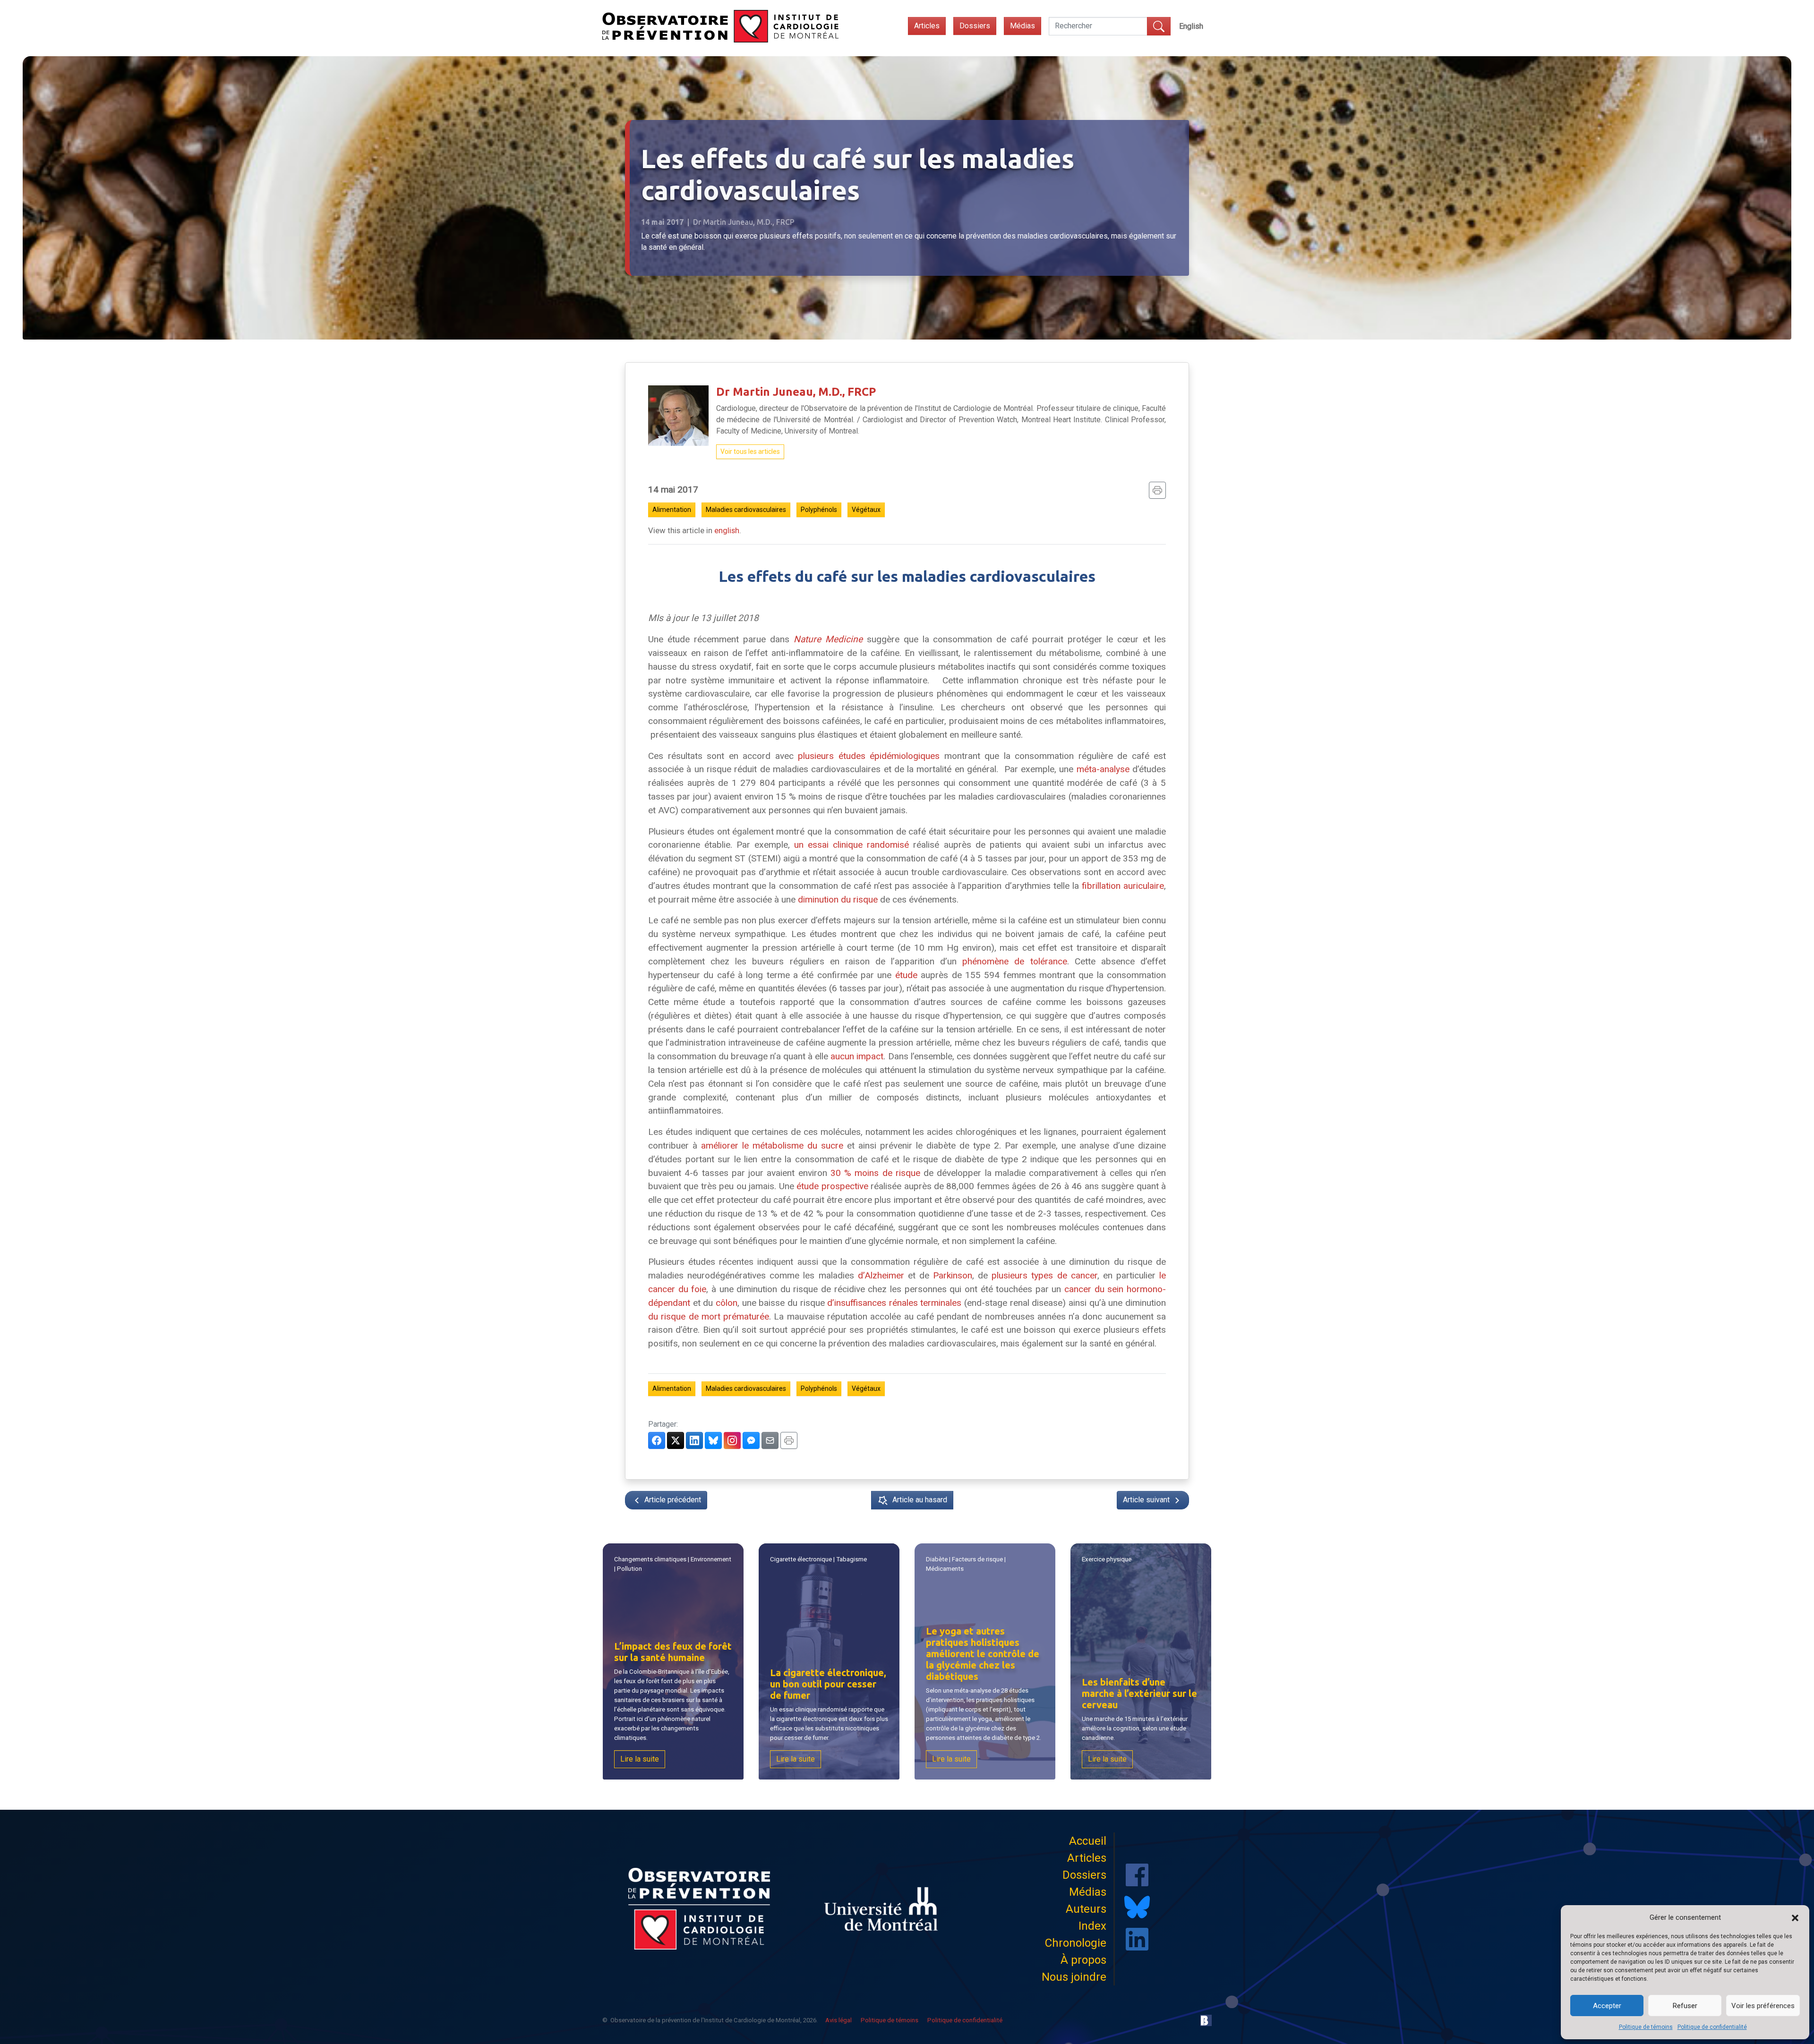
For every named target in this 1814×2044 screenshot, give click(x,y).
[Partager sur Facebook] (657, 1440)
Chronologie (1076, 1943)
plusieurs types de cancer (1044, 1275)
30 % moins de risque (875, 1173)
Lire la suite (640, 1759)
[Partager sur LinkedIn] (694, 1440)
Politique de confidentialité (1712, 2027)
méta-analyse (1103, 769)
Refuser (1685, 2006)
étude (906, 975)
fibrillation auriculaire (1123, 886)
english (727, 530)
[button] (1795, 1917)
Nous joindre (1074, 1977)
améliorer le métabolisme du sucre (772, 1145)
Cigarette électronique (801, 1559)
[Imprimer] (1157, 490)
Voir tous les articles (750, 451)
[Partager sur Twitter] (676, 1440)
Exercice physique (1107, 1559)
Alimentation (672, 510)
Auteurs (1086, 1909)
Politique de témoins (1646, 2027)
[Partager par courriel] (770, 1440)
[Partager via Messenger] (751, 1440)
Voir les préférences (1763, 2006)
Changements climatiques (650, 1559)
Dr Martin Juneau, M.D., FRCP (796, 392)
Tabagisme (851, 1559)
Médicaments (945, 1569)
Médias (1023, 26)
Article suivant (1147, 1500)
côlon (727, 1303)
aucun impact (857, 1056)
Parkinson (953, 1275)
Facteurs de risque (977, 1559)
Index (1092, 1926)
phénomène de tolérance (1014, 961)
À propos (1083, 1960)
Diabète (937, 1559)
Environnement (711, 1559)
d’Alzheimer (881, 1275)
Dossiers (975, 26)
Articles (927, 26)
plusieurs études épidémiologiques (869, 756)
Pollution (629, 1569)
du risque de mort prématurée (709, 1316)
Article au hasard (920, 1500)
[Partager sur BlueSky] (713, 1440)
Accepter (1607, 2006)
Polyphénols (819, 510)
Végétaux (866, 510)
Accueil (1088, 1841)
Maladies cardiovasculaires (746, 510)
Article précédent (672, 1500)
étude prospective (832, 1186)
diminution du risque (838, 899)
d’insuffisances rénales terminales (894, 1303)
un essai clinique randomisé (851, 845)
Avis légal (839, 2020)
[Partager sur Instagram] (732, 1440)
